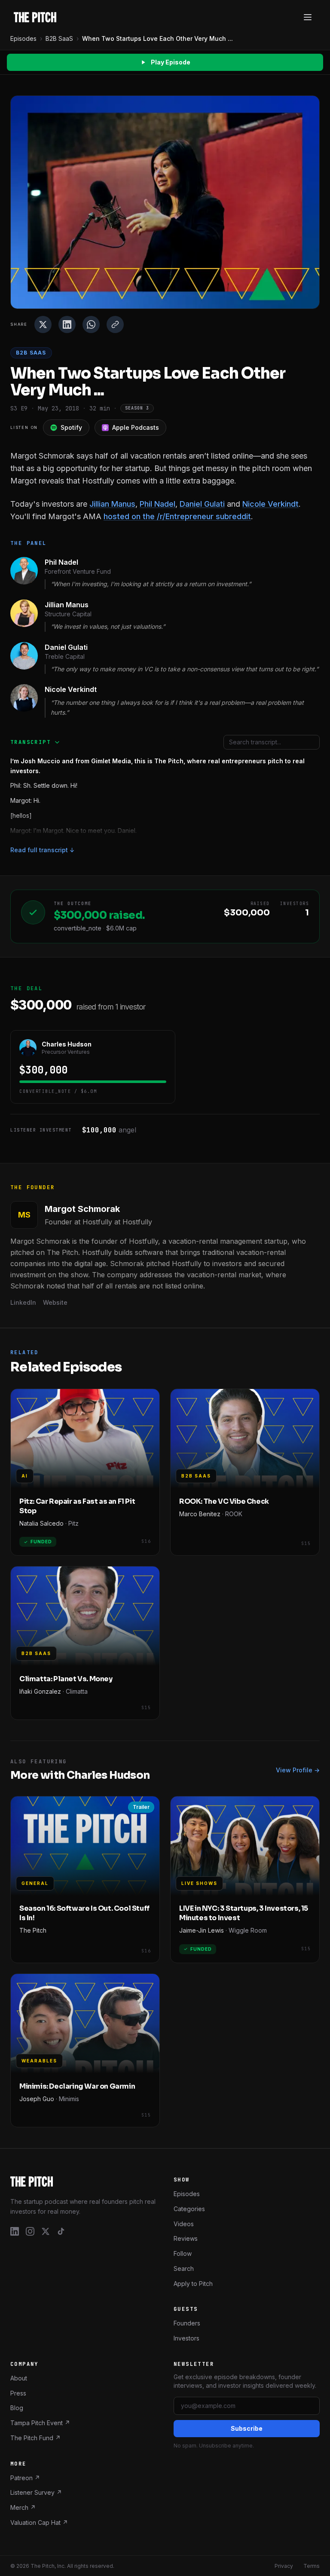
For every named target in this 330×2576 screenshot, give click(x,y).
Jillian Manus (112, 504)
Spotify (71, 427)
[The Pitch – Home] (83, 2181)
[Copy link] (115, 324)
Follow (183, 2253)
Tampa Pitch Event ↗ (40, 2423)
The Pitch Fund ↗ (35, 2437)
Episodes (23, 38)
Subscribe (247, 2428)
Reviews (186, 2238)
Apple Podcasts (136, 427)
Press (18, 2393)
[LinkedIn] (15, 2231)
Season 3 (137, 408)
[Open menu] (308, 17)
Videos (184, 2223)
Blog (17, 2408)
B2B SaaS (59, 38)
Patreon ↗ (25, 2477)
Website (55, 1302)
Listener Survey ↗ (36, 2492)
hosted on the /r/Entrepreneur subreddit (177, 516)
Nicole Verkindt (270, 504)
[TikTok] (61, 2231)
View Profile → (298, 1770)
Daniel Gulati (202, 504)
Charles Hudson (67, 1044)
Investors (186, 2338)
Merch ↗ (23, 2507)
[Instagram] (30, 2231)
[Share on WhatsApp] (91, 324)
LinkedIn (23, 1302)
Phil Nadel (157, 504)
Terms (312, 2565)
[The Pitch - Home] (35, 17)
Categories (189, 2208)
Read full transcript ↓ (43, 850)
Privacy (284, 2565)
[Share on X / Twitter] (43, 324)
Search (184, 2268)
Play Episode (171, 62)
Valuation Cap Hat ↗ (39, 2522)
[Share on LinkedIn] (67, 324)
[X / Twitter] (46, 2231)
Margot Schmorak (82, 1209)
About (19, 2378)
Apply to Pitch (193, 2283)
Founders (187, 2323)
